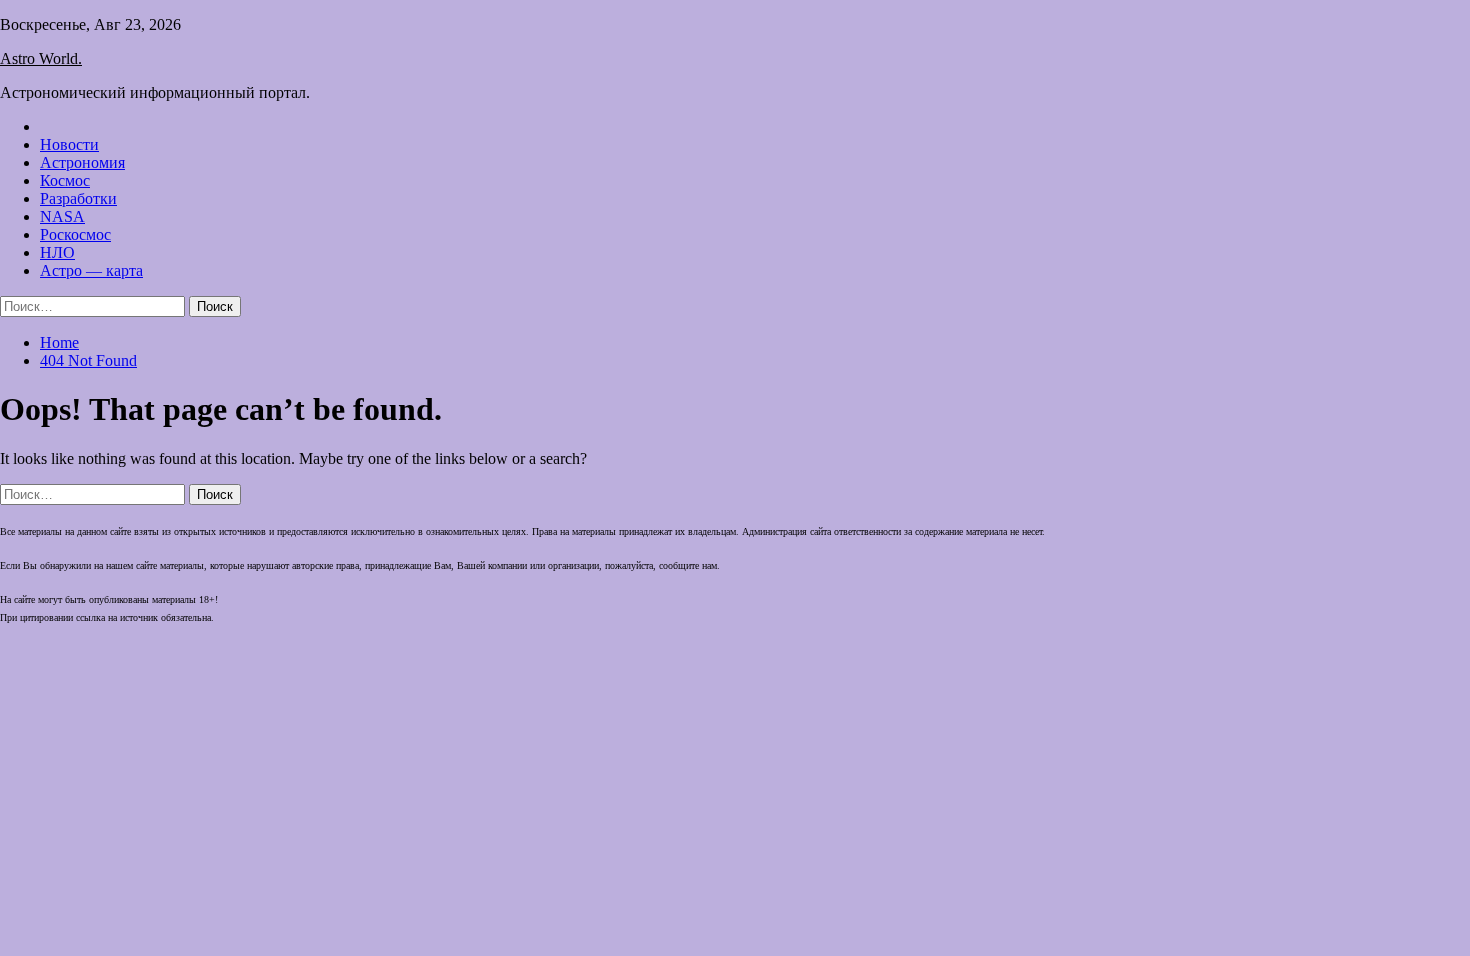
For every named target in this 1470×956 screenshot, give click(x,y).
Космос (65, 180)
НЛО (57, 252)
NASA (62, 216)
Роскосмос (75, 234)
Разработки (78, 198)
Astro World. (41, 58)
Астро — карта (91, 270)
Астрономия (82, 162)
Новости (69, 144)
